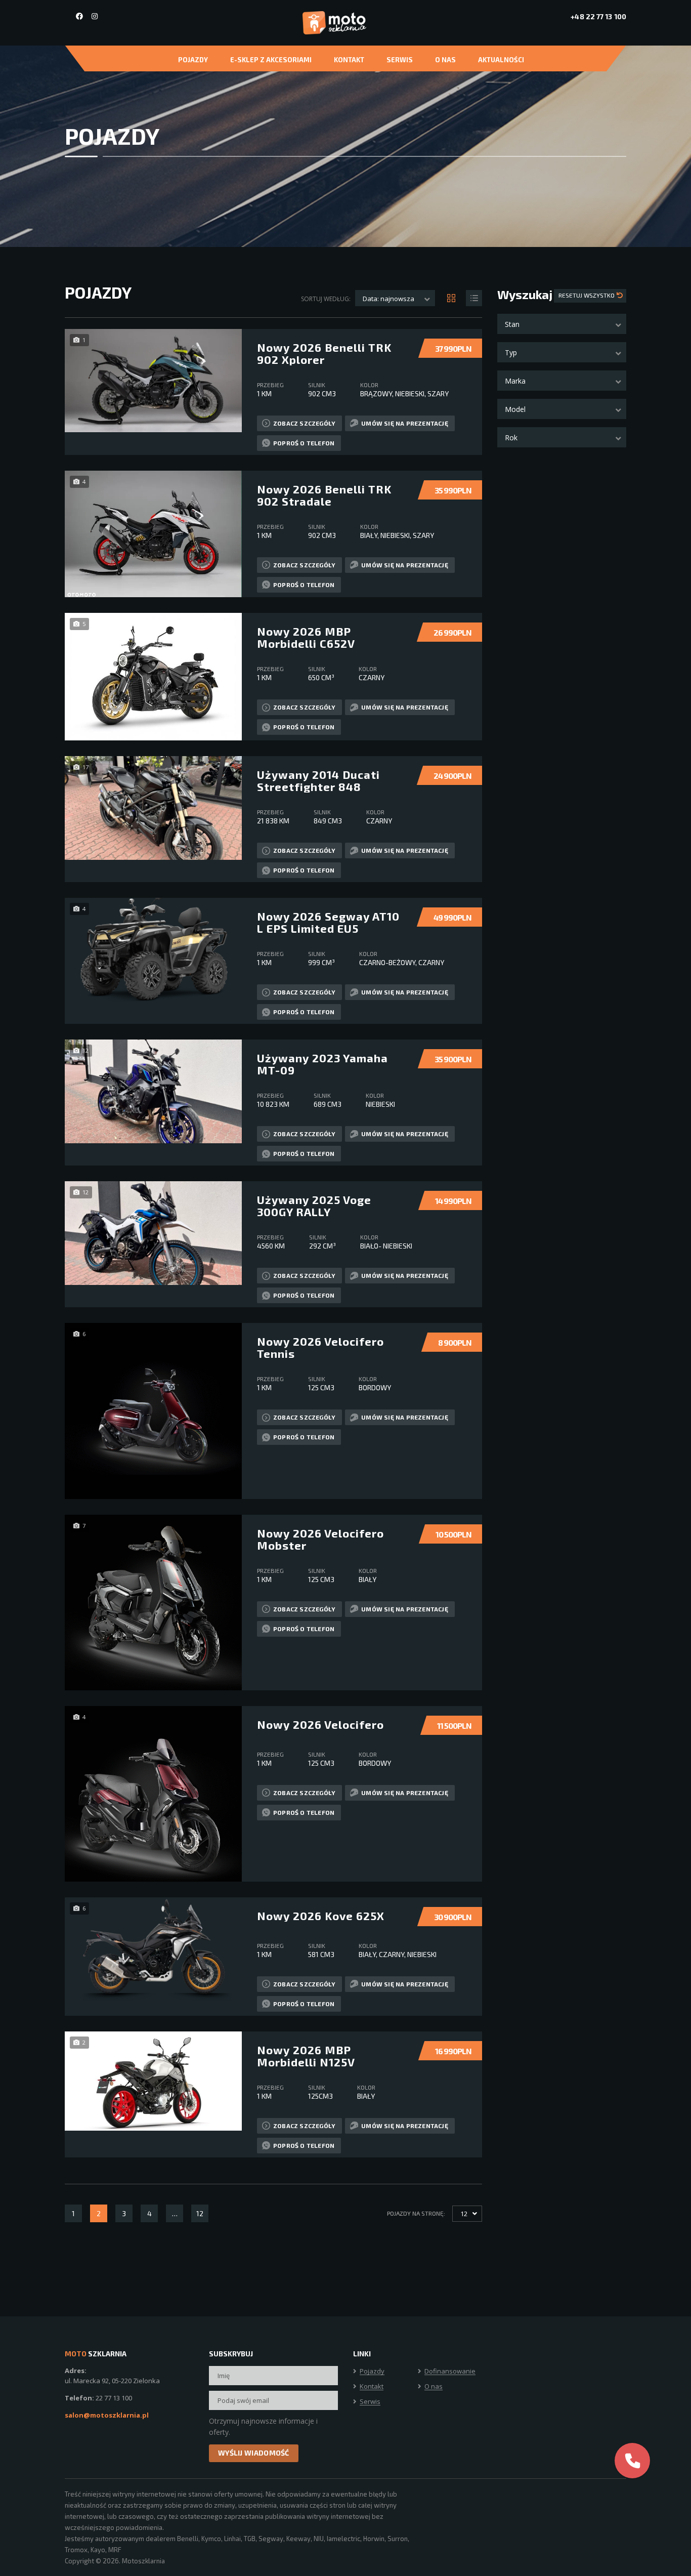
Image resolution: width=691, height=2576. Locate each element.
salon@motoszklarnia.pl (107, 2415)
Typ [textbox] (511, 352)
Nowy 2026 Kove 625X (321, 1916)
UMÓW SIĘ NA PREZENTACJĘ (405, 423)
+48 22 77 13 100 (598, 16)
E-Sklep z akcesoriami (271, 60)
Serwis (400, 60)
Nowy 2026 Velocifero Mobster (320, 1539)
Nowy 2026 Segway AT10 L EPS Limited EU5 (328, 922)
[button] (632, 2461)
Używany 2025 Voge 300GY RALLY (314, 1206)
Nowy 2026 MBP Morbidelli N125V (306, 2056)
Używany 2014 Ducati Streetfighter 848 (318, 780)
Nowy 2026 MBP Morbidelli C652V (306, 637)
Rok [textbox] (511, 438)
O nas (445, 60)
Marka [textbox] (515, 381)
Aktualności (501, 60)
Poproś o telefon (304, 443)
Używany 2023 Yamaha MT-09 (322, 1064)
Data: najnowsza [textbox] (388, 299)
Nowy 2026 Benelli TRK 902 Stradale (324, 495)
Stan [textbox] (512, 324)
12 (200, 2213)
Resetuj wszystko (587, 295)
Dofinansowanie (450, 2372)
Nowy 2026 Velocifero (320, 1724)
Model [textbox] (515, 409)
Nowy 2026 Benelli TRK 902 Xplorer (324, 353)
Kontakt (349, 60)
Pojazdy (193, 60)
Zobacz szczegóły (304, 423)
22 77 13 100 (114, 2398)
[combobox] (562, 324)
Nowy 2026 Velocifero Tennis (320, 1347)
